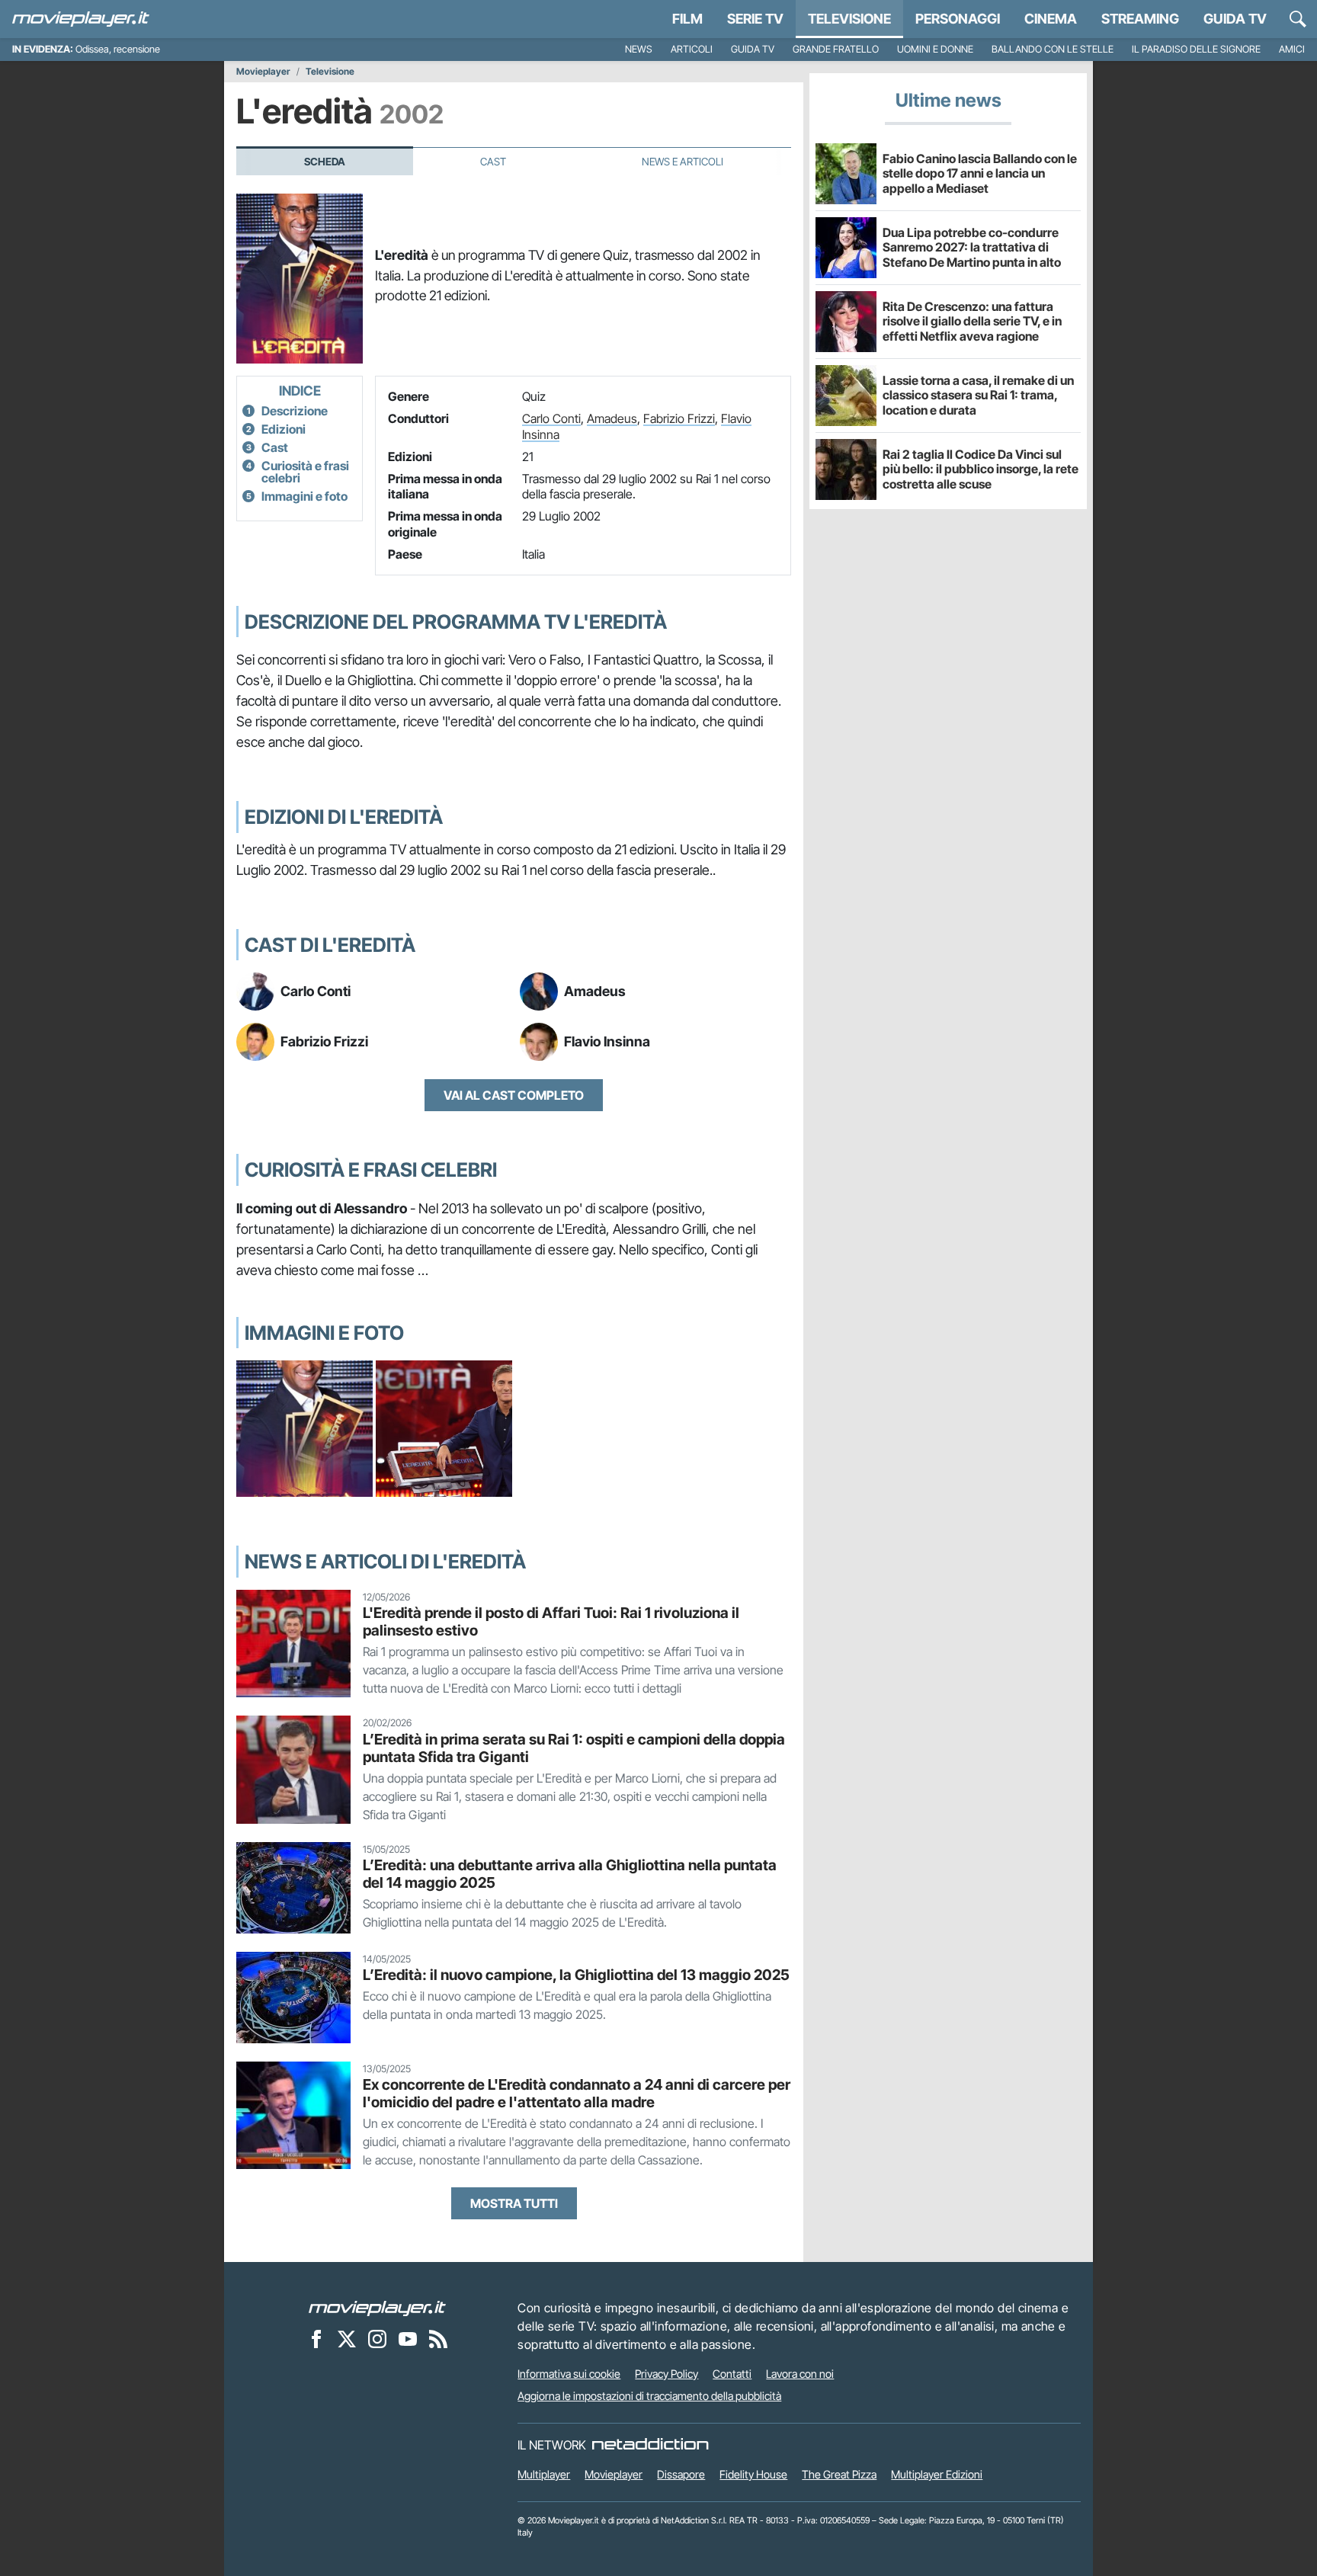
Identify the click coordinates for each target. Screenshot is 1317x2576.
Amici (1292, 49)
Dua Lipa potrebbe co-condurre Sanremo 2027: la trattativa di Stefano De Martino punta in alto (972, 247)
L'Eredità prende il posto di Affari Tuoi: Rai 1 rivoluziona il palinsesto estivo (551, 1621)
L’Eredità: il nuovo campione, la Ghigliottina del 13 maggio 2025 (576, 1975)
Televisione (849, 19)
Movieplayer (263, 72)
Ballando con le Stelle (1053, 49)
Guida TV (1235, 19)
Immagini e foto (304, 496)
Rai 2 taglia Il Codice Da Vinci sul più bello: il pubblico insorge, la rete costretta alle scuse (981, 469)
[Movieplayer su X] (347, 2339)
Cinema (1051, 19)
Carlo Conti (551, 418)
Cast (493, 162)
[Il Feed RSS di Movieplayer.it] (438, 2339)
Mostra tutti (514, 2203)
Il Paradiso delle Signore (1196, 49)
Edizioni (284, 429)
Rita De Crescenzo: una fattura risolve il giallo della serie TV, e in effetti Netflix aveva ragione (972, 321)
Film (687, 19)
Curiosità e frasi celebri (305, 472)
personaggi (958, 19)
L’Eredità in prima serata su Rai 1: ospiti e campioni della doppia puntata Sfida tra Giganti (574, 1748)
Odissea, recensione (118, 49)
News (639, 49)
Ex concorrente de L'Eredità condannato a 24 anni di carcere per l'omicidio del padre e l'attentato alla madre (577, 2093)
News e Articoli (683, 162)
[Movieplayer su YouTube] (408, 2339)
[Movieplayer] (377, 2308)
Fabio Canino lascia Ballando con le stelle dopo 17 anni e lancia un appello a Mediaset (980, 173)
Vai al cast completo (514, 1095)
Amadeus (612, 418)
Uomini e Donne (935, 49)
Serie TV (755, 19)
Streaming (1140, 19)
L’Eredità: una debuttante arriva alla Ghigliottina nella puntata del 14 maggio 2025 (570, 1874)
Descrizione (295, 411)
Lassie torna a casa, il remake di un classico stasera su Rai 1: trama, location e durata (978, 395)
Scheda (325, 162)
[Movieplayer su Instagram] (377, 2339)
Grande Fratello (836, 49)
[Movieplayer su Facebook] (316, 2339)
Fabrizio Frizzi (679, 418)
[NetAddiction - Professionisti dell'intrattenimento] (650, 2445)
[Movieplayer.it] (81, 19)
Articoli (692, 49)
